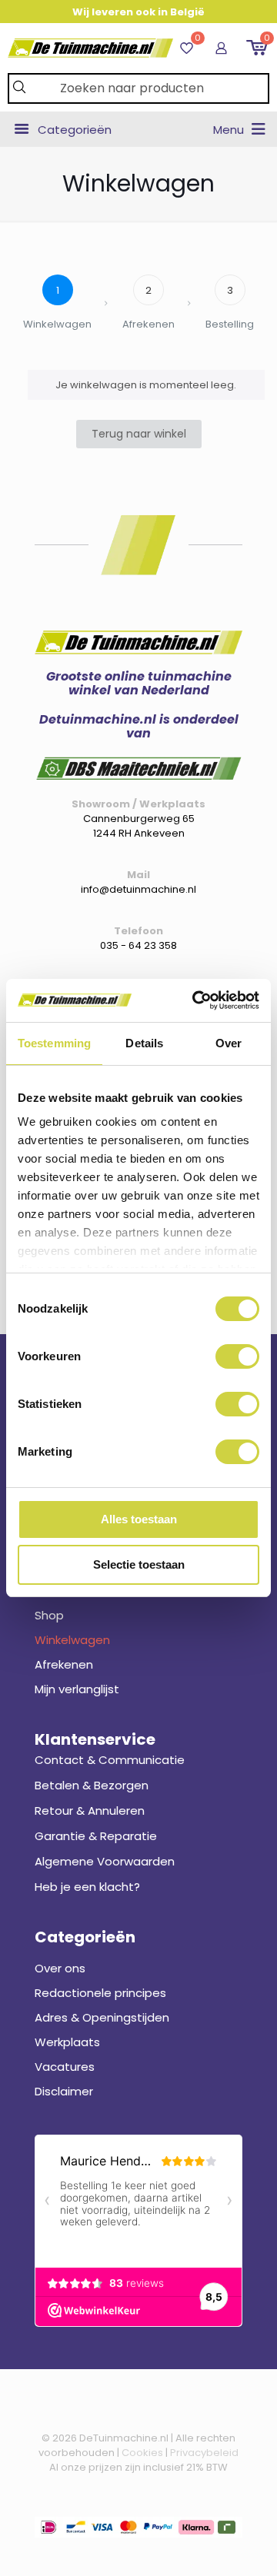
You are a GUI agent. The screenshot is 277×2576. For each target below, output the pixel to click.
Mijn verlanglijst (77, 1689)
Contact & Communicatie (110, 1760)
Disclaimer (64, 2091)
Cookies (142, 2453)
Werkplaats (67, 2042)
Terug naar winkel (139, 434)
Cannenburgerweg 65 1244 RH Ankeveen (139, 826)
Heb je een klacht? (87, 1887)
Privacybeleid (204, 2453)
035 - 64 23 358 (138, 945)
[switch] (237, 1356)
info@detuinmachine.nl (138, 889)
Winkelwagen (72, 1640)
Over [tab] (229, 1043)
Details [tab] (144, 1043)
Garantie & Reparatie (96, 1836)
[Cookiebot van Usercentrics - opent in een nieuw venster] (195, 1000)
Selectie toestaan (139, 1564)
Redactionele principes (100, 1993)
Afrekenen (64, 1664)
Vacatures (65, 2067)
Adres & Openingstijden (102, 2017)
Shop (49, 1615)
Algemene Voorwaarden (105, 1861)
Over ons (60, 1968)
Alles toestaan (139, 1519)
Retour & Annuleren (90, 1811)
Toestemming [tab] (54, 1043)
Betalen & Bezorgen (92, 1785)
